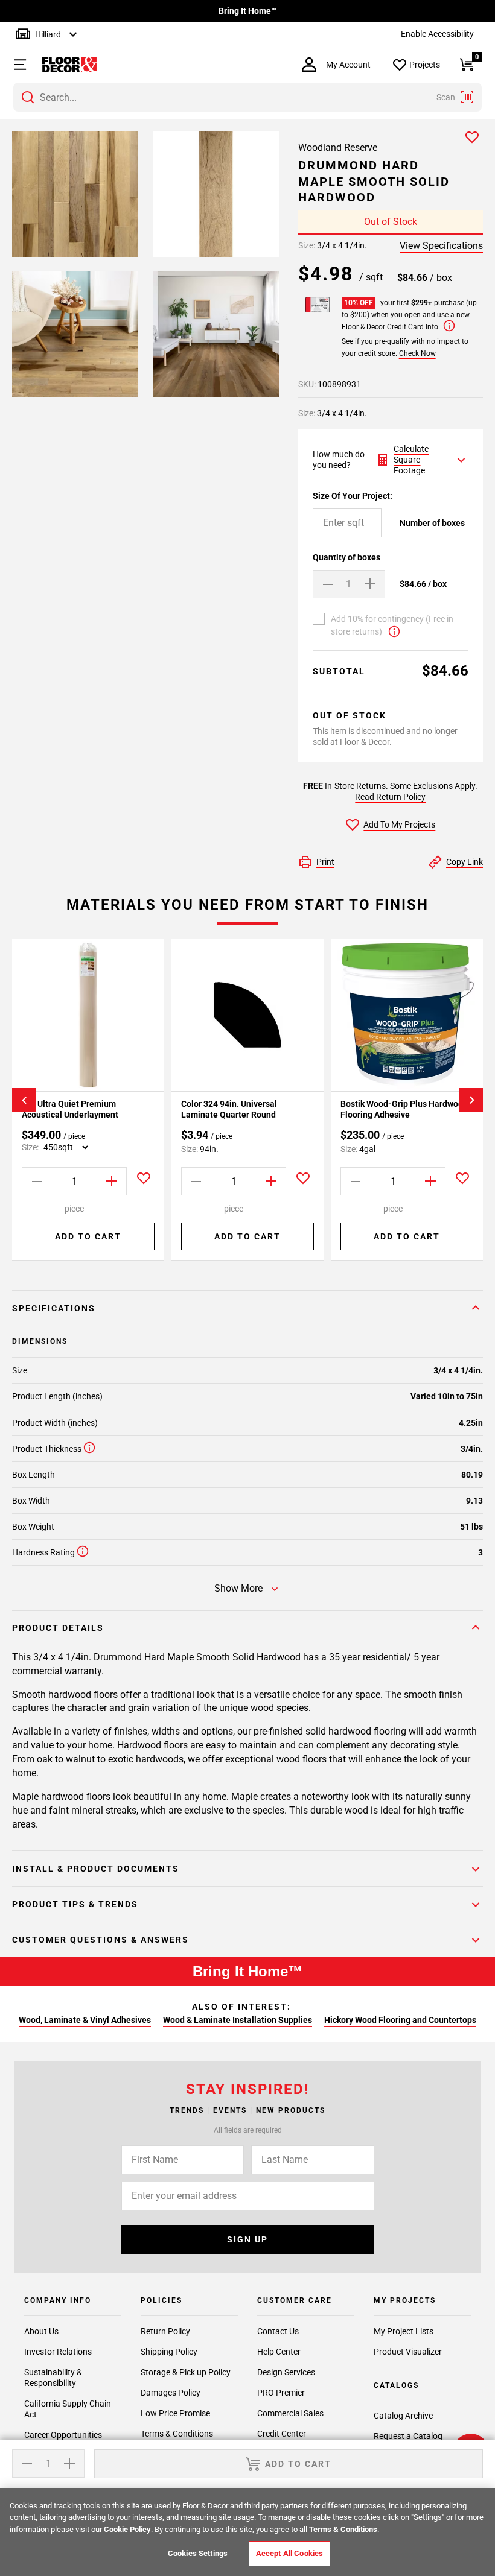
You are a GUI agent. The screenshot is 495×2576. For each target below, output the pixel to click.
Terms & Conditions (177, 2434)
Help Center (279, 2352)
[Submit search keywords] (28, 97)
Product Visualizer (408, 2352)
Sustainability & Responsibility (53, 2378)
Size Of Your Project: (353, 496)
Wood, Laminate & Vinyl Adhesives (85, 2020)
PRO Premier (281, 2393)
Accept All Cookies (289, 2553)
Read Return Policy (390, 797)
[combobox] (247, 97)
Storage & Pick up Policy (186, 2372)
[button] (15, 65)
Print (325, 862)
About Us (41, 2331)
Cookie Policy (127, 2529)
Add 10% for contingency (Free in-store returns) (393, 625)
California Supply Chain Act (68, 2409)
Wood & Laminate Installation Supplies (238, 2020)
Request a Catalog (408, 2436)
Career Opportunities (63, 2435)
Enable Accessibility (437, 34)
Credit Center (282, 2434)
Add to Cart (88, 1236)
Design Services (286, 2372)
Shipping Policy (169, 2352)
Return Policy (165, 2331)
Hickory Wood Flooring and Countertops (400, 2020)
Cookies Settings (198, 2553)
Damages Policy (171, 2393)
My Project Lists (404, 2331)
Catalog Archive (403, 2416)
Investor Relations (58, 2352)
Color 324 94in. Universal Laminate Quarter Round (229, 1109)
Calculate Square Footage (411, 460)
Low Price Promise (175, 2413)
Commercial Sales (290, 2413)
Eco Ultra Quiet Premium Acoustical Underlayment (70, 1109)
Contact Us (278, 2331)
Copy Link (465, 862)
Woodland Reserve (338, 147)
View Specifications (441, 246)
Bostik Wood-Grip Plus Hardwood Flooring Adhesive (404, 1109)
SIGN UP (247, 2239)
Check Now (417, 353)
